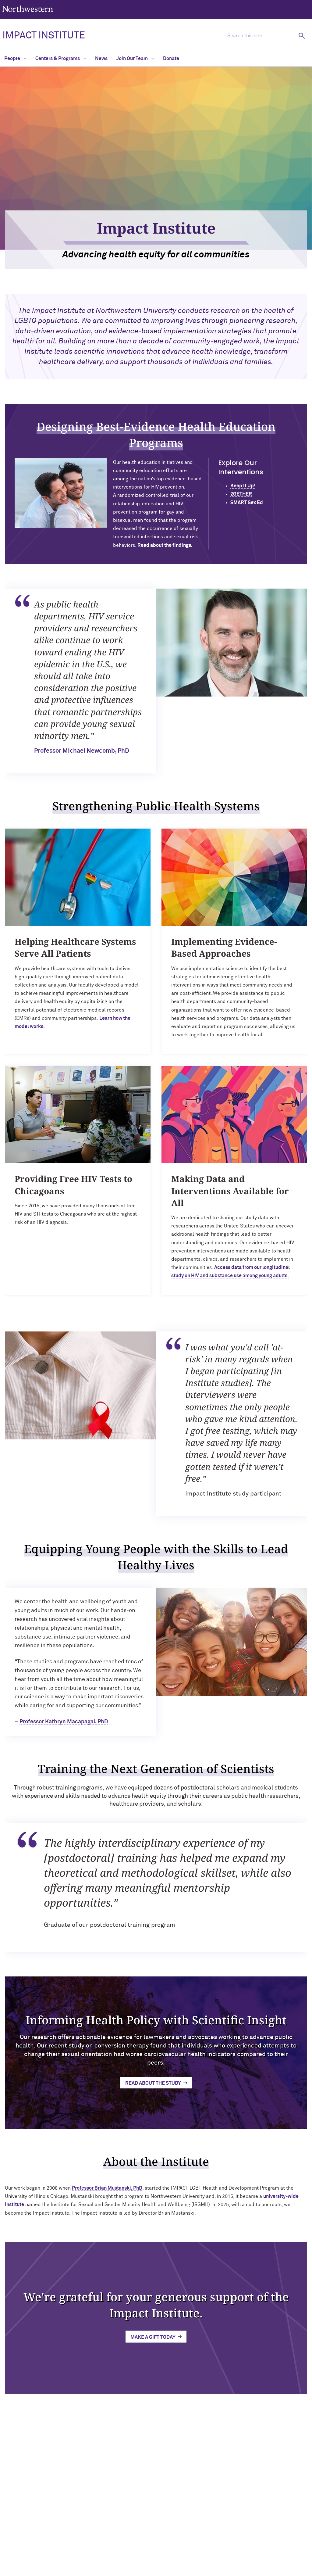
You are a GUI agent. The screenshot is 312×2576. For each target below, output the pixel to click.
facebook (128, 2516)
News (101, 59)
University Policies (256, 2536)
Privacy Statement (150, 2553)
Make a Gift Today (153, 2337)
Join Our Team (133, 59)
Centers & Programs (58, 59)
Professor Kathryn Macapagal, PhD (64, 1722)
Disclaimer (115, 2553)
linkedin (128, 2500)
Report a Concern (191, 2553)
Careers (246, 2517)
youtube (174, 2500)
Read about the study (153, 2083)
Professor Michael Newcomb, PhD (82, 751)
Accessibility (86, 2553)
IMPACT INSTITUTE (44, 36)
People (13, 59)
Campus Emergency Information (269, 2507)
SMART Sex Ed (247, 503)
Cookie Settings (230, 2553)
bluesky (158, 2500)
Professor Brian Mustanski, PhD (107, 2188)
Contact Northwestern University (271, 2526)
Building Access (253, 2497)
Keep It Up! (243, 486)
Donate (171, 59)
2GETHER (241, 494)
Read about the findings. (165, 545)
